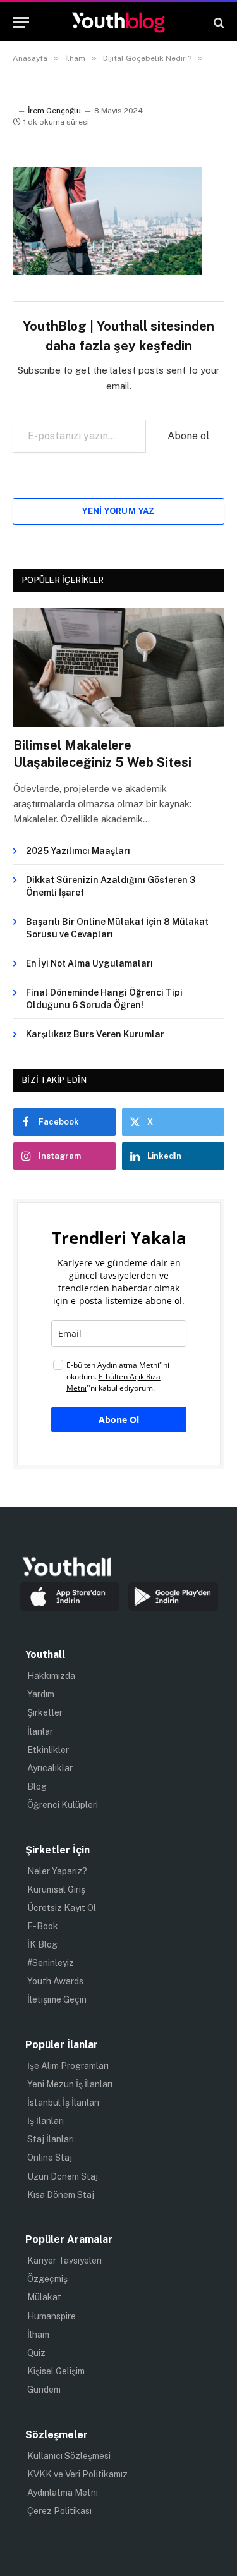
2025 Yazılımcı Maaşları (78, 851)
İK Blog (42, 1944)
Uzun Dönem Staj (63, 2176)
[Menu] (21, 22)
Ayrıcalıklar (50, 1768)
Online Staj (50, 2158)
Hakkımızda (51, 1676)
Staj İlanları (51, 2139)
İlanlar (40, 1731)
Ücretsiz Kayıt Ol (62, 1908)
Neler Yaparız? (57, 1871)
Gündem (44, 2390)
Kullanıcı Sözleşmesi (69, 2456)
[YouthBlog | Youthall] (118, 22)
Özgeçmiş (47, 2279)
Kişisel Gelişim (56, 2371)
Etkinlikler (48, 1750)
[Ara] (218, 22)
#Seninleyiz (51, 1963)
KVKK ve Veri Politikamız (77, 2474)
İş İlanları (46, 2121)
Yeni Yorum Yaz (118, 511)
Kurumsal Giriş (56, 1889)
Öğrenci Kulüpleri (63, 1805)
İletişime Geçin (57, 1999)
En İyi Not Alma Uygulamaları (89, 963)
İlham (38, 2335)
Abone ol (188, 436)
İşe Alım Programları (68, 2066)
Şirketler (45, 1712)
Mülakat (44, 2297)
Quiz (36, 2353)
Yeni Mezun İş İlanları (70, 2084)
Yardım (41, 1694)
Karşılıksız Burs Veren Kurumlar (95, 1034)
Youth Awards (55, 1981)
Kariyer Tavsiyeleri (64, 2261)
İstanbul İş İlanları (63, 2103)
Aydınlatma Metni (63, 2493)
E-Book (43, 1926)
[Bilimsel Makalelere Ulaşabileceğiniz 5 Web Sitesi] (119, 668)
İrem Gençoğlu (54, 111)
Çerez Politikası (59, 2511)
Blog (37, 1786)
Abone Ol (119, 1419)
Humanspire (52, 2316)
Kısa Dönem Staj (61, 2195)
